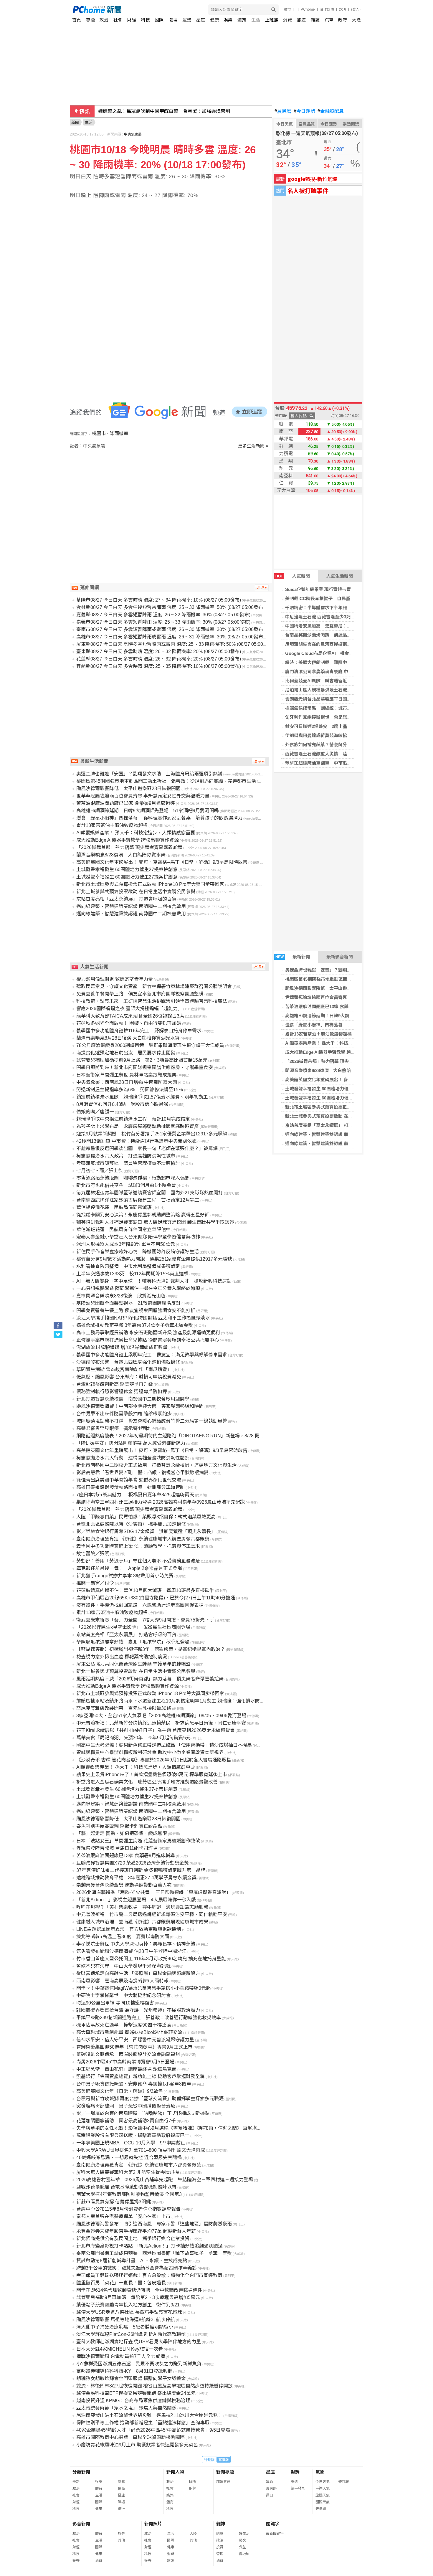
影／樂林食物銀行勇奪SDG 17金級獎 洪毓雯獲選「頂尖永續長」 (146, 1531)
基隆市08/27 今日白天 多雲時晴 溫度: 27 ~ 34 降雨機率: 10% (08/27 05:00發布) (159, 600)
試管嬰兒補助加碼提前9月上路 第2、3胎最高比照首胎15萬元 (142, 1060)
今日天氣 (285, 124)
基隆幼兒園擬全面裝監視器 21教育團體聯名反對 (128, 1303)
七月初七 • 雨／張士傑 (100, 1171)
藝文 (242, 2540)
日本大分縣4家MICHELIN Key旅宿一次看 (120, 2349)
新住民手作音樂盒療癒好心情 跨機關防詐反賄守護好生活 (138, 1252)
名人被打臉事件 (308, 190)
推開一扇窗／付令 (95, 1583)
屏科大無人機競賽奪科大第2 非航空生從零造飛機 (128, 2172)
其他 (121, 2540)
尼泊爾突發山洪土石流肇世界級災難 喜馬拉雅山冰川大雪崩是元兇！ (149, 2415)
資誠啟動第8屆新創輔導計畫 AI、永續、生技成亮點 (132, 2261)
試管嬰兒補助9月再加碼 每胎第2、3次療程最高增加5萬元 (138, 2297)
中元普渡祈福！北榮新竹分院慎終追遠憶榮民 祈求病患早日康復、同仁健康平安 (161, 1723)
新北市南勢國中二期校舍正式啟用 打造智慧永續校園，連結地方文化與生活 (156, 1465)
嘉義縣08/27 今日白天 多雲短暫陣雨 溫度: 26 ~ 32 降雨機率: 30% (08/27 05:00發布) (163, 615)
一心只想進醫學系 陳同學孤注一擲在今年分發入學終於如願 (138, 1288)
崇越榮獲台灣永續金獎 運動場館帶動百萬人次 (124, 1885)
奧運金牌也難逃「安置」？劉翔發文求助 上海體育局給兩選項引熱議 (354, 970)
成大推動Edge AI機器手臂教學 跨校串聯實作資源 (333, 1052)
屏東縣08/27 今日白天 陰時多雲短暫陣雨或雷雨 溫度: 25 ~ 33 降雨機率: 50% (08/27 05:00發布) (175, 644)
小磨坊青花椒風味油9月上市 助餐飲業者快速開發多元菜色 (137, 2445)
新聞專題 (225, 2472)
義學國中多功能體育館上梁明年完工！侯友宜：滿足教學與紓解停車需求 (152, 1355)
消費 (287, 20)
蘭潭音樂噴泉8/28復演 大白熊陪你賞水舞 (327, 1070)
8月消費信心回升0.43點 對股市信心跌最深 (122, 1104)
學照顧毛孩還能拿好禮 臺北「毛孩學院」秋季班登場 (133, 1642)
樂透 (294, 2482)
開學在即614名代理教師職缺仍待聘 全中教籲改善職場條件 (139, 2290)
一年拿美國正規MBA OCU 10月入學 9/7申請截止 (131, 2143)
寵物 (121, 2482)
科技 (146, 20)
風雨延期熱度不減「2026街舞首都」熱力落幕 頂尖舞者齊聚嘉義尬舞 (150, 1679)
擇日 (270, 2495)
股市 (287, 9)
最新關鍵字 (275, 2534)
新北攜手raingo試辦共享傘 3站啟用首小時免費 (125, 1576)
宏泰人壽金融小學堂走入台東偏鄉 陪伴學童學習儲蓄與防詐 (138, 1237)
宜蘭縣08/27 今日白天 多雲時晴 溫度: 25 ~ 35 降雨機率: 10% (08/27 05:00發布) (159, 666)
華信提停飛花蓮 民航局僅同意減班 (114, 1207)
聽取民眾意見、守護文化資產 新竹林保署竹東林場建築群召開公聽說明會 (154, 986)
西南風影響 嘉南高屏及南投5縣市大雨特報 (122, 1981)
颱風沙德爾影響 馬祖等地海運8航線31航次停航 (126, 2320)
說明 (343, 9)
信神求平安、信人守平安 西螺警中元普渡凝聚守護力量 (135, 2040)
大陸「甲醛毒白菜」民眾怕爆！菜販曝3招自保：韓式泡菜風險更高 (146, 1517)
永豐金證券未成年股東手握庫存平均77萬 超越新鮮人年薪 (136, 2231)
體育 (242, 20)
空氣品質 (307, 124)
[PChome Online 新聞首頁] (145, 10)
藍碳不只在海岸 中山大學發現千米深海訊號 (123, 1966)
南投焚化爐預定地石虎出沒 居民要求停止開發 (126, 1053)
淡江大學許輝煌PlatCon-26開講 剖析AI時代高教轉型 (131, 2334)
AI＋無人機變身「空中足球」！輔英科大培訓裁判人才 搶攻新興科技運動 (154, 1281)
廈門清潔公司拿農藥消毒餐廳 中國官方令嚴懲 (330, 672)
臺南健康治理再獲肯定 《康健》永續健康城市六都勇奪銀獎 (139, 2165)
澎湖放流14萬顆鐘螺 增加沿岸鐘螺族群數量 (122, 1347)
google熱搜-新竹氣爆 (313, 179)
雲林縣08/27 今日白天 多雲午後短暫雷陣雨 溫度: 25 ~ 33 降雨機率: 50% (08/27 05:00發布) (170, 607)
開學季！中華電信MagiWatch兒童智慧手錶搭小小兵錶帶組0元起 (143, 1988)
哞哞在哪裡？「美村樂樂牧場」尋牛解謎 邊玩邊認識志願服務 (142, 1907)
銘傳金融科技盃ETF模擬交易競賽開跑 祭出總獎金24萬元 (136, 2393)
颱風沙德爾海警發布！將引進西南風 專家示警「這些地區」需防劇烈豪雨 (154, 2224)
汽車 (329, 20)
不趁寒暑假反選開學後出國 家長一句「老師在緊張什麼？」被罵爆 (147, 1149)
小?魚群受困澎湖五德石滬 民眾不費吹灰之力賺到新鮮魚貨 (139, 2364)
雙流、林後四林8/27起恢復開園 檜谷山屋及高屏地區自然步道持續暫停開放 (154, 2386)
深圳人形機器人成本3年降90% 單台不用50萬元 (126, 1244)
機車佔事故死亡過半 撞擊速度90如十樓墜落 (124, 2025)
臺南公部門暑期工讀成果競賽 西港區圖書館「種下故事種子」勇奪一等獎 (154, 2253)
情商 (121, 2489)
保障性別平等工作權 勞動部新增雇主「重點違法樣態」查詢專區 (143, 2423)
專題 (90, 20)
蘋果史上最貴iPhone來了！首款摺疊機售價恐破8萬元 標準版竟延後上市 (152, 1775)
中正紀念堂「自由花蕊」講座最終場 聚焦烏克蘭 (126, 2069)
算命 (270, 2482)
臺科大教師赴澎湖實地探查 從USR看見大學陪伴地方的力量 (139, 2342)
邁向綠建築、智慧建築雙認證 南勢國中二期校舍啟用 (337, 1134)
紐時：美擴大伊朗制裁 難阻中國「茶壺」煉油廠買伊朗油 (343, 662)
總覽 (220, 2534)
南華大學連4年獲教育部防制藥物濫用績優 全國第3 (129, 2194)
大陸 (356, 20)
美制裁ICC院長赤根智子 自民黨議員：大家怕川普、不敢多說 (346, 598)
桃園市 (99, 434)
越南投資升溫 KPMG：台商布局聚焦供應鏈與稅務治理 (133, 2401)
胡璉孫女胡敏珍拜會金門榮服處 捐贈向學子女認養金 (131, 2378)
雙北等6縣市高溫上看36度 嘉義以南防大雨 (123, 1937)
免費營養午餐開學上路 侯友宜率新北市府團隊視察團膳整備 (140, 994)
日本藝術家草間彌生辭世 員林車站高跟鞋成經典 (126, 1075)
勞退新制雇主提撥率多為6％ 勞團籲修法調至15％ (130, 1090)
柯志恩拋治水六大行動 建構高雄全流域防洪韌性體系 (133, 1458)
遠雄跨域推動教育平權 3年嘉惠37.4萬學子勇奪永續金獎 (135, 1325)
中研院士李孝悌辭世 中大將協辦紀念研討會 (123, 1995)
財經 (132, 20)
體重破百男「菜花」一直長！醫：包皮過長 (121, 2283)
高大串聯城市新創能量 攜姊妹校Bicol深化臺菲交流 (129, 2032)
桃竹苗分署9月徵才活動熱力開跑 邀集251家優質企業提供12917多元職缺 (154, 1259)
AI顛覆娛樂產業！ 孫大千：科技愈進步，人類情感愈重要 (341, 1043)
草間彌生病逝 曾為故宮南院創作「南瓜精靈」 (124, 1369)
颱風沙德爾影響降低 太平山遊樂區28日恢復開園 (334, 988)
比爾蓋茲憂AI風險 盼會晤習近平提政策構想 (329, 681)
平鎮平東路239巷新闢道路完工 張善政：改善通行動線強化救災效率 (149, 2018)
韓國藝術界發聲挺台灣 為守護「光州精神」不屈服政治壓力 (138, 2010)
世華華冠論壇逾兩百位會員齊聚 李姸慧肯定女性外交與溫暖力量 (348, 997)
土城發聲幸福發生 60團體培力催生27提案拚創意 (332, 1089)
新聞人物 (175, 2472)
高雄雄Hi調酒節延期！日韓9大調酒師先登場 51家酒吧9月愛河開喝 (352, 1016)
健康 (214, 20)
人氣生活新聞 (340, 576)
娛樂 (228, 20)
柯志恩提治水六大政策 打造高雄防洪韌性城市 (126, 1156)
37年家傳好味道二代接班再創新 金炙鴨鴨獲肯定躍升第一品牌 (141, 1870)
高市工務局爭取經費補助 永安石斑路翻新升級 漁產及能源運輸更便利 (148, 1333)
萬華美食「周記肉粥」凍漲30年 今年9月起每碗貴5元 (133, 1738)
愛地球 (244, 2554)
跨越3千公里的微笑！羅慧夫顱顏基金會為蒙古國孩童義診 (137, 2268)
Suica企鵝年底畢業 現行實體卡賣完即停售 (327, 589)
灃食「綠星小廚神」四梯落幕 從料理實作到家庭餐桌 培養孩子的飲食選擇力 (159, 818)
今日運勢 (304, 111)
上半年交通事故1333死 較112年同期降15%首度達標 (132, 1274)
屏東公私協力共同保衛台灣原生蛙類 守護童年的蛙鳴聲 (133, 1664)
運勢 (187, 20)
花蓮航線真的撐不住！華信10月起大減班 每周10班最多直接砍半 (145, 1590)
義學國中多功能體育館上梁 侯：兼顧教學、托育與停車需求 (138, 1546)
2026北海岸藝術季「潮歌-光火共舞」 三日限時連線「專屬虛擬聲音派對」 (154, 1892)
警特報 (343, 2482)
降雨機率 (119, 434)
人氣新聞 (293, 576)
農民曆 (283, 111)
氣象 (320, 2472)
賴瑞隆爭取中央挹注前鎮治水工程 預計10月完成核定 (133, 1119)
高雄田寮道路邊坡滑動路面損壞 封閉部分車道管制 (130, 1487)
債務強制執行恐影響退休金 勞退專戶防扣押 (122, 1392)
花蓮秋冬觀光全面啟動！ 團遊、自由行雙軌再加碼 (129, 1023)
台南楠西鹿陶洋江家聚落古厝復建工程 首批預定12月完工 (138, 1200)
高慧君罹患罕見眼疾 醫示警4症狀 (113, 1428)
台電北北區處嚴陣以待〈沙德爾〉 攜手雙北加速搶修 (131, 1524)
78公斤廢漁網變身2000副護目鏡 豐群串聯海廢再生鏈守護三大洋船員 (150, 1045)
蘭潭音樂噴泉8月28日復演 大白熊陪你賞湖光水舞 (128, 1038)
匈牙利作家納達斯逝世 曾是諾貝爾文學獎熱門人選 (336, 717)
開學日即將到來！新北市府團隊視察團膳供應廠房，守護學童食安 (145, 1067)
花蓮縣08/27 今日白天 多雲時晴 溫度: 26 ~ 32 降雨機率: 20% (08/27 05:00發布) (159, 659)
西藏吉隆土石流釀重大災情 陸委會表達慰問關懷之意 (338, 754)
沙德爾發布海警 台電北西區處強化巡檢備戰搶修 (128, 1362)
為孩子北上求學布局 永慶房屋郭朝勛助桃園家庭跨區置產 (138, 1126)
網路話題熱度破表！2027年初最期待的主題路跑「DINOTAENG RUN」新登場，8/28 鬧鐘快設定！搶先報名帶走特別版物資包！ (210, 1436)
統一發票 (298, 2489)
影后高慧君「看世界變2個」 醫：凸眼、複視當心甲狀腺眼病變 (142, 1473)
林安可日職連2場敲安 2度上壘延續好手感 (327, 726)
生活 (256, 20)
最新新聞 (293, 957)
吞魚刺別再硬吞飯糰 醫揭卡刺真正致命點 (119, 1826)
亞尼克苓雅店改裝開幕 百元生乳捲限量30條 (124, 1708)
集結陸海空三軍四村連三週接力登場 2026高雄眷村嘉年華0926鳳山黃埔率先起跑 (161, 1502)
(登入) (356, 9)
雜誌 (315, 20)
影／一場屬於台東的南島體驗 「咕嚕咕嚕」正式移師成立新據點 (143, 2113)
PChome (308, 9)
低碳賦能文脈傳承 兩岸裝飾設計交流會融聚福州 (128, 2054)
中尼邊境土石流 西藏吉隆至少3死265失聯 (326, 617)
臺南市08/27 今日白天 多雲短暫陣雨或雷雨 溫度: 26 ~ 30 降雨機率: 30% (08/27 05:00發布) (170, 629)
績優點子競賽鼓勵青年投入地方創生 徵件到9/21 (128, 2305)
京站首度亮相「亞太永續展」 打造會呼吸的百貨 (332, 1125)
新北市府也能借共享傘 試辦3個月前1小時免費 (126, 1185)
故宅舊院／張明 (93, 1554)
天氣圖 (321, 2509)
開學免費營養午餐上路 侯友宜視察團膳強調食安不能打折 (136, 1311)
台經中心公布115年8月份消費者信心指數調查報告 (128, 2209)
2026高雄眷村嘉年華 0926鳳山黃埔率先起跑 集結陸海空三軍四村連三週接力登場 (165, 2180)
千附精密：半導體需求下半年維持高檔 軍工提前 (334, 608)
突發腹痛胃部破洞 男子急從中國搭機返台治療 (126, 2106)
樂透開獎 (351, 124)
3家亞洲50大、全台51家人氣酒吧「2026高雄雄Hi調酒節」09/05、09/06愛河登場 (161, 1716)
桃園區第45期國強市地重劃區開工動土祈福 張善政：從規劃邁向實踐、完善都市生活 (166, 781)
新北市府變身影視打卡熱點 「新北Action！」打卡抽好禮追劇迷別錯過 (149, 2246)
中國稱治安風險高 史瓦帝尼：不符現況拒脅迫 (332, 626)
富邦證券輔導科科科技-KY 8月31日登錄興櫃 (124, 2371)
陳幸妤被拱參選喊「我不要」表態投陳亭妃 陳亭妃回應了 (159, 111)
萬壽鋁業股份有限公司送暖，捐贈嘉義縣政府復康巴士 (133, 2135)
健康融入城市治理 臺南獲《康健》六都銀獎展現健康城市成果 (142, 1922)
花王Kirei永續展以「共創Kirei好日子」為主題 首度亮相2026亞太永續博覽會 (156, 1730)
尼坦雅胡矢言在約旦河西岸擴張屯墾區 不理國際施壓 (338, 644)
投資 (220, 2547)
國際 (159, 20)
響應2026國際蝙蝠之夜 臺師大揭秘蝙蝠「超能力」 (129, 1009)
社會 (118, 20)
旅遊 (301, 20)
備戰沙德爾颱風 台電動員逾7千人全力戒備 (121, 2356)
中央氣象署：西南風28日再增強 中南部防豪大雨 (127, 1082)
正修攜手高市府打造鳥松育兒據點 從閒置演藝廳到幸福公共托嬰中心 (148, 1340)
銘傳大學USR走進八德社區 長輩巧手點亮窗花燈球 (129, 2312)
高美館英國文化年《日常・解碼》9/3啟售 (120, 2091)
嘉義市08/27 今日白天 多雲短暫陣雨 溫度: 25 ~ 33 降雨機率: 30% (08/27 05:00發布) (163, 622)
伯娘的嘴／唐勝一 (95, 1112)
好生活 (244, 2534)
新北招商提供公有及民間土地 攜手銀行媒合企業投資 (133, 2239)
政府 (343, 20)
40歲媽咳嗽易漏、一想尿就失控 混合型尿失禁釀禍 (129, 2158)
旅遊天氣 (323, 2495)
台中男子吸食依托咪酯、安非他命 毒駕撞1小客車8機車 (134, 2084)
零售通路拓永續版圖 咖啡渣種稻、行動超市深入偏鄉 (133, 1178)
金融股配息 (331, 111)
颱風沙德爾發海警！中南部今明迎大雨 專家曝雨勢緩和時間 (140, 1406)
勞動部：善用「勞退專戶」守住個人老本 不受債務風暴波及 (138, 1561)
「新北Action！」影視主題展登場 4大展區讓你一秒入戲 (136, 1900)
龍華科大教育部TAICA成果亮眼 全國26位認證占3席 (130, 1016)
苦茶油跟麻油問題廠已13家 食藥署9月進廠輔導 (331, 1007)
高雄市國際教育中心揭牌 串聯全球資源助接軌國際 (130, 2437)
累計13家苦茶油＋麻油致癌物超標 (318, 1034)
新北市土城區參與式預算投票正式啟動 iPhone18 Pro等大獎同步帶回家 (150, 884)
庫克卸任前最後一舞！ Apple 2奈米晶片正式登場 (129, 1568)
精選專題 (223, 2482)
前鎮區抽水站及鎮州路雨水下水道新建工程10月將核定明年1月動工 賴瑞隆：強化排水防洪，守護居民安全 (187, 1701)
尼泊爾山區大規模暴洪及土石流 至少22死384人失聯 (337, 690)
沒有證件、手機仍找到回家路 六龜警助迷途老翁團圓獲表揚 (140, 1605)
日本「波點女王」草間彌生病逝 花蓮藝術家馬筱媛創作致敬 (138, 1841)
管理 (220, 2554)
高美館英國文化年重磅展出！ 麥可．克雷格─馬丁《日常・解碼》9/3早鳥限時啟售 (162, 862)
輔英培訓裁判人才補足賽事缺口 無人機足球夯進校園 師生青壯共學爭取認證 (155, 1222)
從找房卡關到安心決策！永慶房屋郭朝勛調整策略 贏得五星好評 (143, 1215)
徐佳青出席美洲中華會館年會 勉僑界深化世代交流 (129, 1480)
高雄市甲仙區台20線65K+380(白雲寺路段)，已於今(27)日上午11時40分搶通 (156, 1598)
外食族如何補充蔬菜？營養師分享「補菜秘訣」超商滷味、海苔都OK (353, 745)
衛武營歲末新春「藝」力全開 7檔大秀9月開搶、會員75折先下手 (145, 1620)
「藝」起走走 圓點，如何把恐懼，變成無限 (122, 1833)
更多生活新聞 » (253, 446)
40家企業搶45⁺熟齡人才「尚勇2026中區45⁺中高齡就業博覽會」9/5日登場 (153, 2430)
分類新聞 (81, 2472)
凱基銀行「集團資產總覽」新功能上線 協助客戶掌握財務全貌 (141, 2077)
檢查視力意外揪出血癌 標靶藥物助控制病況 (122, 1657)
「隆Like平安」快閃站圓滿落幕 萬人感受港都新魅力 (131, 1443)
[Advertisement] (171, 499)
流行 (121, 2509)
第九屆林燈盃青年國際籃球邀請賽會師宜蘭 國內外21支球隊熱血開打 (150, 1193)
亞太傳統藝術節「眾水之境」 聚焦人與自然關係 (126, 2408)
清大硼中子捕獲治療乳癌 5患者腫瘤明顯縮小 (125, 2327)
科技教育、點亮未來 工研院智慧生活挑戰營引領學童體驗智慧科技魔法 (152, 1001)
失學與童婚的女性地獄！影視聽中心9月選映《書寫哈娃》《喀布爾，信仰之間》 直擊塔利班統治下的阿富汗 (188, 2128)
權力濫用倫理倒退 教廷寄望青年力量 (115, 979)
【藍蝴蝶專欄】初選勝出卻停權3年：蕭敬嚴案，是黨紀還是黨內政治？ (151, 1649)
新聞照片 (153, 2524)
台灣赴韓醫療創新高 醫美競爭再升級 (115, 1384)
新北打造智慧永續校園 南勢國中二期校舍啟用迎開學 (133, 1399)
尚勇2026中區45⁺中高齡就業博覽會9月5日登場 (125, 2062)
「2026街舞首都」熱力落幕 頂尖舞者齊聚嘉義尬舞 (335, 1061)
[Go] (273, 10)
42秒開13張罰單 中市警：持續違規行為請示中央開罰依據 (136, 1141)
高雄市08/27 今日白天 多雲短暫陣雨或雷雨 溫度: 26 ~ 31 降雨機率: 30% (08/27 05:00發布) (170, 637)
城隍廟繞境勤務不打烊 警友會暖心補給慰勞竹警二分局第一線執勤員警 (152, 1421)
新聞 (75, 122)
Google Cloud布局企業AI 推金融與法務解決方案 (335, 653)
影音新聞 (81, 2524)
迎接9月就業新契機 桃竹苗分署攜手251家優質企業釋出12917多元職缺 (152, 1134)
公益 (242, 2547)
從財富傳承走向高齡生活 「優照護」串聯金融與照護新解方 (138, 1973)
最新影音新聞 (340, 957)
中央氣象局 (133, 134)
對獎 (295, 2472)
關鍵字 (273, 2524)
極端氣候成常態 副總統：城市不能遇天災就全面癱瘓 (338, 708)
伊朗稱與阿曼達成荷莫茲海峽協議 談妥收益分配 (334, 735)
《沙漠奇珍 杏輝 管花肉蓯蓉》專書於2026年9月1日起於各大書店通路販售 (154, 1760)
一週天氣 (323, 2489)
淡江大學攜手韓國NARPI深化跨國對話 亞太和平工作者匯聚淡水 (143, 1318)
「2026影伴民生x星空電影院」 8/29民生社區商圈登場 (133, 1627)
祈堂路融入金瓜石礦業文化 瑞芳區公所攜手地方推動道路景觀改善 (147, 1782)
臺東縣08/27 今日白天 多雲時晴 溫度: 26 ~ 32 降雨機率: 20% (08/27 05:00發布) (159, 652)
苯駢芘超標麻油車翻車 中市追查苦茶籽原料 (329, 763)
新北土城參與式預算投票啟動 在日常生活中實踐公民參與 (341, 1116)
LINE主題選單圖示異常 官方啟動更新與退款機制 (129, 1929)
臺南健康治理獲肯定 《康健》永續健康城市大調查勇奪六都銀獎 (143, 1539)
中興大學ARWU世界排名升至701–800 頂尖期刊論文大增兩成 (141, 2150)
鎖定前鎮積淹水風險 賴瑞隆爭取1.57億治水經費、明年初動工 (142, 1097)
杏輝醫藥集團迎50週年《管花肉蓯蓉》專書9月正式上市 (134, 2047)
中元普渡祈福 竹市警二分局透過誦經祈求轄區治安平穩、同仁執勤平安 (152, 1914)
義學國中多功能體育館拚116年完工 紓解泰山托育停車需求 (139, 1031)
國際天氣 (323, 2502)
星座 (201, 20)
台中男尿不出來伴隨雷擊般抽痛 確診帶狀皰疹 (124, 1414)
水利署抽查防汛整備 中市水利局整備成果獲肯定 (128, 1266)
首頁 (77, 20)
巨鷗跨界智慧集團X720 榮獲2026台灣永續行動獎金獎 (133, 1863)
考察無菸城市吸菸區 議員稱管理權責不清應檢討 (128, 1163)
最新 (76, 2482)
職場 (173, 20)
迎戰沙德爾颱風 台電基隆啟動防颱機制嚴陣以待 (126, 2187)
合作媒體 (327, 9)
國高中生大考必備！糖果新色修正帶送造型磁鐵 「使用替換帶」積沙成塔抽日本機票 (164, 1745)
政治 (104, 20)
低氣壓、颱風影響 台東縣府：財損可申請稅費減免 (129, 1377)
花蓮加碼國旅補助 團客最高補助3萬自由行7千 (126, 2121)
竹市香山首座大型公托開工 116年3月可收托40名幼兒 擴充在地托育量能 (151, 1959)
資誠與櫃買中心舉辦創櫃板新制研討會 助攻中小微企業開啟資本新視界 (150, 1752)
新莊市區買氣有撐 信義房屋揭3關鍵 (114, 2202)
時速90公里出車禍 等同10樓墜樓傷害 (115, 2003)
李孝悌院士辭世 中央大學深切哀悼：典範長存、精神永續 (136, 1944)
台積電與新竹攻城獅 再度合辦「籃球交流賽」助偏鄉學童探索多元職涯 (150, 2099)
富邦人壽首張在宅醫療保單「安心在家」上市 (123, 2216)
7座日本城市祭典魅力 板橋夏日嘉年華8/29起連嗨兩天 (135, 1495)
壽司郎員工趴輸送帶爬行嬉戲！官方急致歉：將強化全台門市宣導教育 (149, 2275)
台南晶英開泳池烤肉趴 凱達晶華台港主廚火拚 (332, 635)
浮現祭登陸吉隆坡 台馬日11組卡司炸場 (117, 1848)
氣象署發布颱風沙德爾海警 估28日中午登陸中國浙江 (131, 1951)
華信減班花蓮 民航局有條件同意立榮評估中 (123, 1230)
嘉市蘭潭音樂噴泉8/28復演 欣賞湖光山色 (121, 1296)
